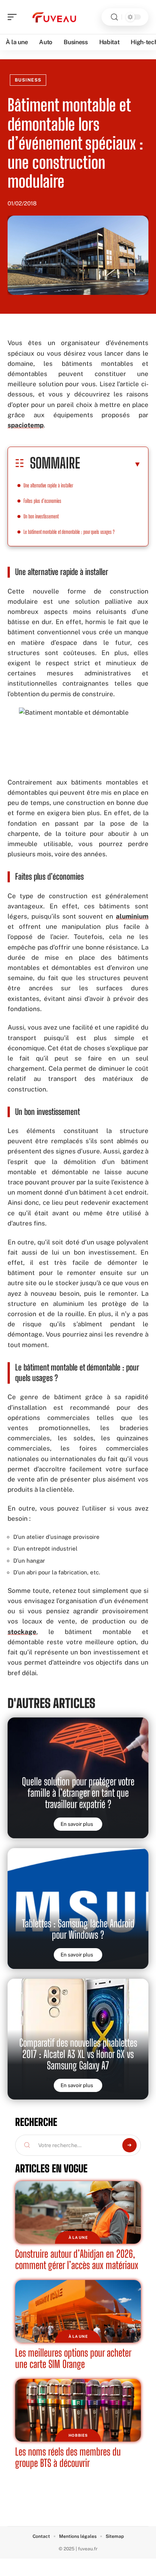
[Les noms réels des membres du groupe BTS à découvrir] (78, 2410)
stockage (22, 1632)
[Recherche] (114, 17)
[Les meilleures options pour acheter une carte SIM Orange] (78, 2311)
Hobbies (78, 2435)
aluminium (132, 916)
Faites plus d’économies (42, 501)
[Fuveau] (55, 17)
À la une (78, 2237)
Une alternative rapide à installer (48, 485)
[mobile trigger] (14, 17)
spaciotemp (26, 425)
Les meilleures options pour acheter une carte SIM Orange (73, 2358)
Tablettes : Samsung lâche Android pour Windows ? (78, 1929)
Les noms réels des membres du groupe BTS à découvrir (68, 2457)
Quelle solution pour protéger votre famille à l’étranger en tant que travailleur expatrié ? (78, 1793)
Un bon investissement (41, 516)
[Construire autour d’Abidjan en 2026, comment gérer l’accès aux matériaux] (78, 2212)
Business (28, 80)
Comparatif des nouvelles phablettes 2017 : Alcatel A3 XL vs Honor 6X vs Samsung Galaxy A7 (78, 2054)
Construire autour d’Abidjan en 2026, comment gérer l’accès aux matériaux (77, 2259)
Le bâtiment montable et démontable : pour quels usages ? (69, 532)
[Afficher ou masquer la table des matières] (111, 464)
